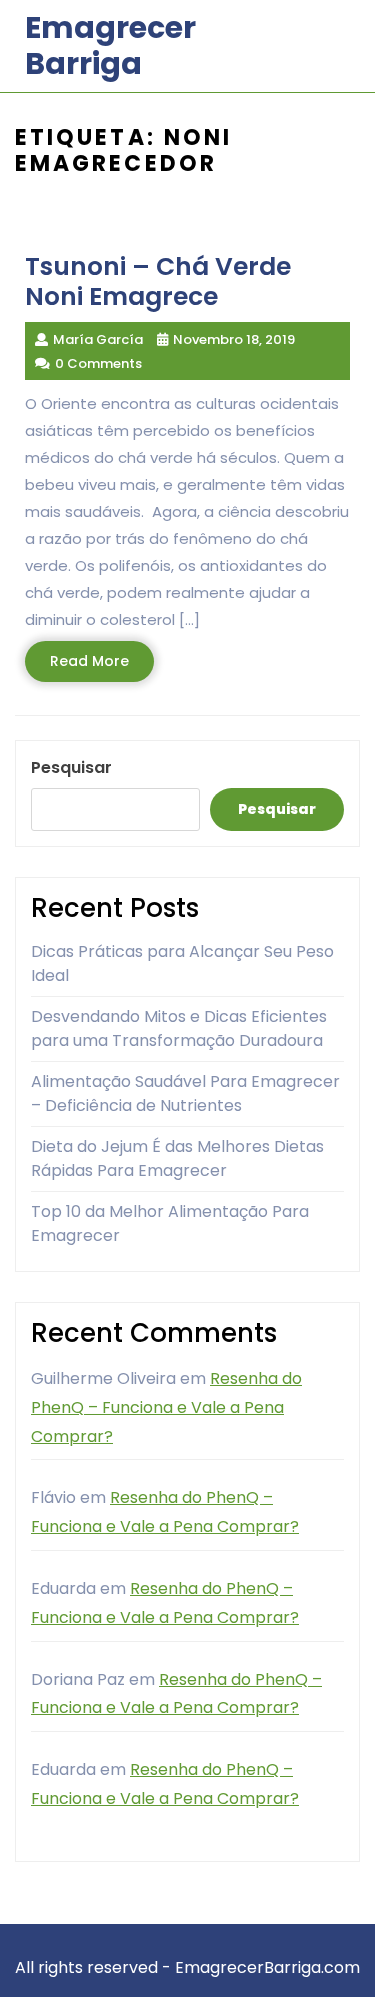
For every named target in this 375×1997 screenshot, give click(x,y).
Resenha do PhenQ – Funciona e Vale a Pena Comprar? (166, 1407)
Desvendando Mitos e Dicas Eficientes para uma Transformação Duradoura (179, 1028)
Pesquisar (71, 767)
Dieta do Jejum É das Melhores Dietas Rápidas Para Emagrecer (177, 1158)
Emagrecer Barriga (110, 45)
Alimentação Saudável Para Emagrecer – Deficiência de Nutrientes (185, 1093)
